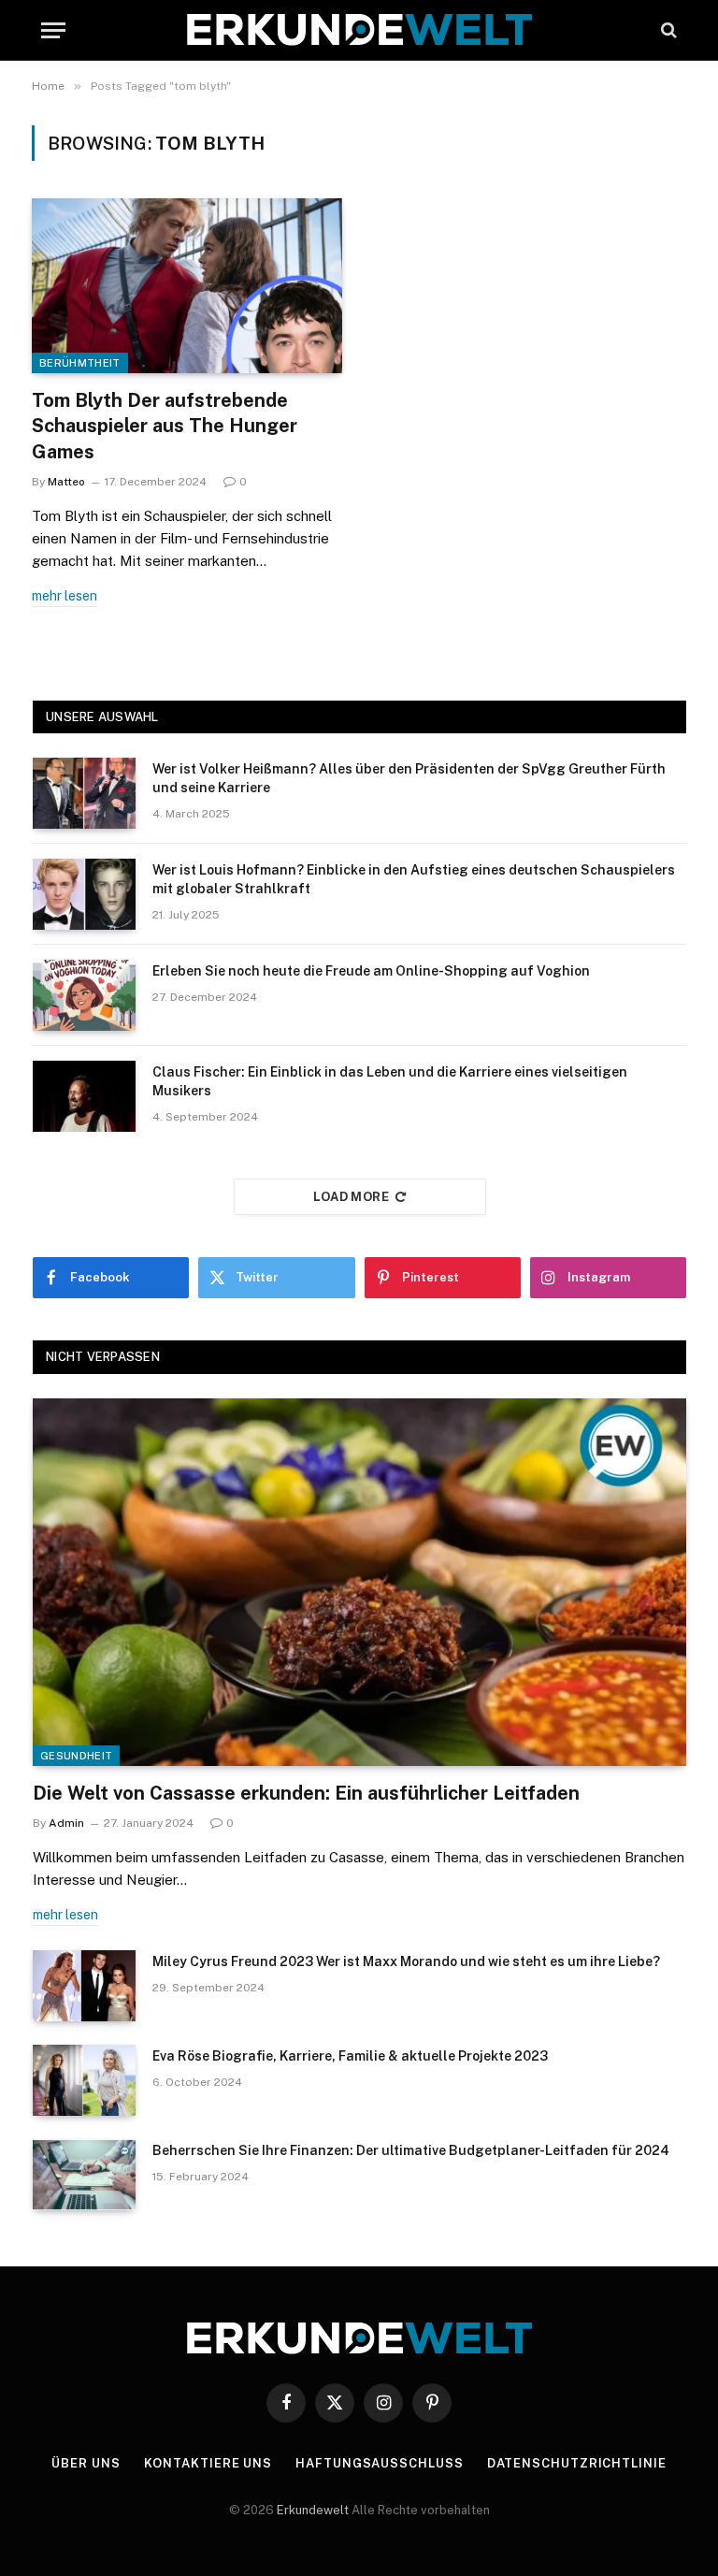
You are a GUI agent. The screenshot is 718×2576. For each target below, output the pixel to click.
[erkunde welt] (359, 30)
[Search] (667, 30)
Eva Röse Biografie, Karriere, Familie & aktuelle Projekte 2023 (350, 2056)
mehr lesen (65, 596)
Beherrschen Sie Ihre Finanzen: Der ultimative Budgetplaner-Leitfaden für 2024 (411, 2150)
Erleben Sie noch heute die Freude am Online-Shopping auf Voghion (371, 971)
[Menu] (53, 30)
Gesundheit (76, 1756)
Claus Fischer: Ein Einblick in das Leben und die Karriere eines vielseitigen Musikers (390, 1081)
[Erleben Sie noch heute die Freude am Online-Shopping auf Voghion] (84, 995)
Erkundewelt (314, 2510)
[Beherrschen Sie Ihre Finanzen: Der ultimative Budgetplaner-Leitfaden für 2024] (84, 2175)
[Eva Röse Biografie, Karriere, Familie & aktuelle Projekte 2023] (84, 2080)
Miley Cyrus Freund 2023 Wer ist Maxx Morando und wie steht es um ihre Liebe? (406, 1961)
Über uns (86, 2463)
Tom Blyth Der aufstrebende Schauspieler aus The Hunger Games (165, 426)
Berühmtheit (80, 363)
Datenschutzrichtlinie (577, 2463)
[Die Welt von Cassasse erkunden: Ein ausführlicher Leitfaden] (359, 1582)
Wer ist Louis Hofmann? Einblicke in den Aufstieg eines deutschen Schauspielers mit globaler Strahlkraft (414, 879)
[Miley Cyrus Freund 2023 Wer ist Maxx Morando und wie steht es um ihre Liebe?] (84, 1986)
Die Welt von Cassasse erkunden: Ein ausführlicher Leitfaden (306, 1793)
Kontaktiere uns (208, 2463)
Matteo (66, 482)
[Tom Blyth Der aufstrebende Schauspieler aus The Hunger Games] (187, 286)
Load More (352, 1197)
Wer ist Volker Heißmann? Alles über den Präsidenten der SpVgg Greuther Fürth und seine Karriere (409, 778)
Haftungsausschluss (379, 2463)
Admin (66, 1823)
